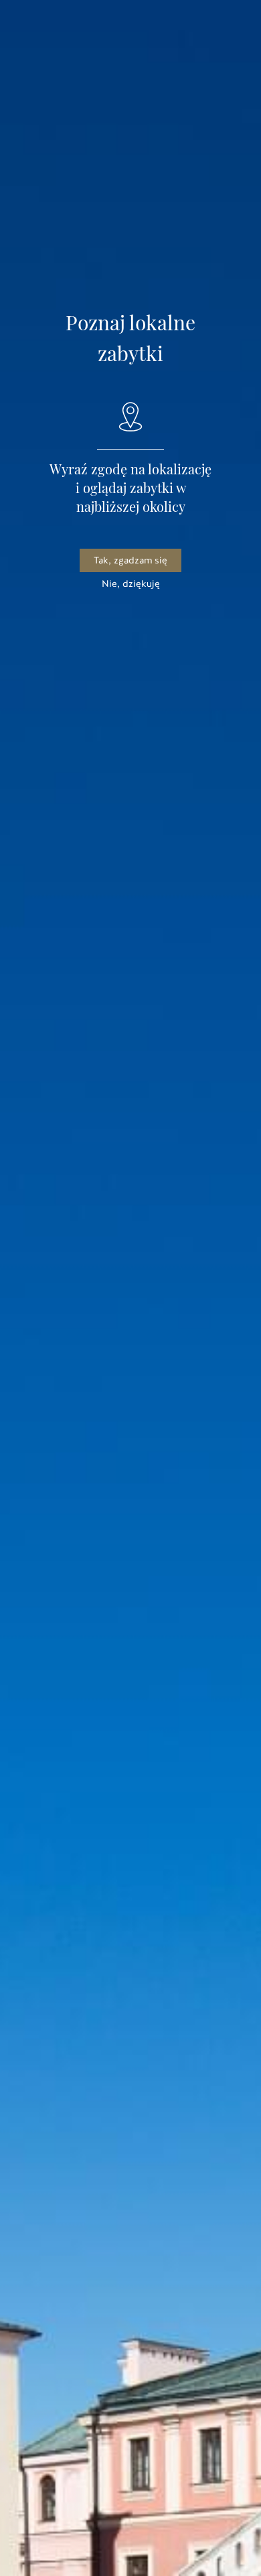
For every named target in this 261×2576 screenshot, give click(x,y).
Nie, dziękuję (131, 584)
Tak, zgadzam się (130, 560)
